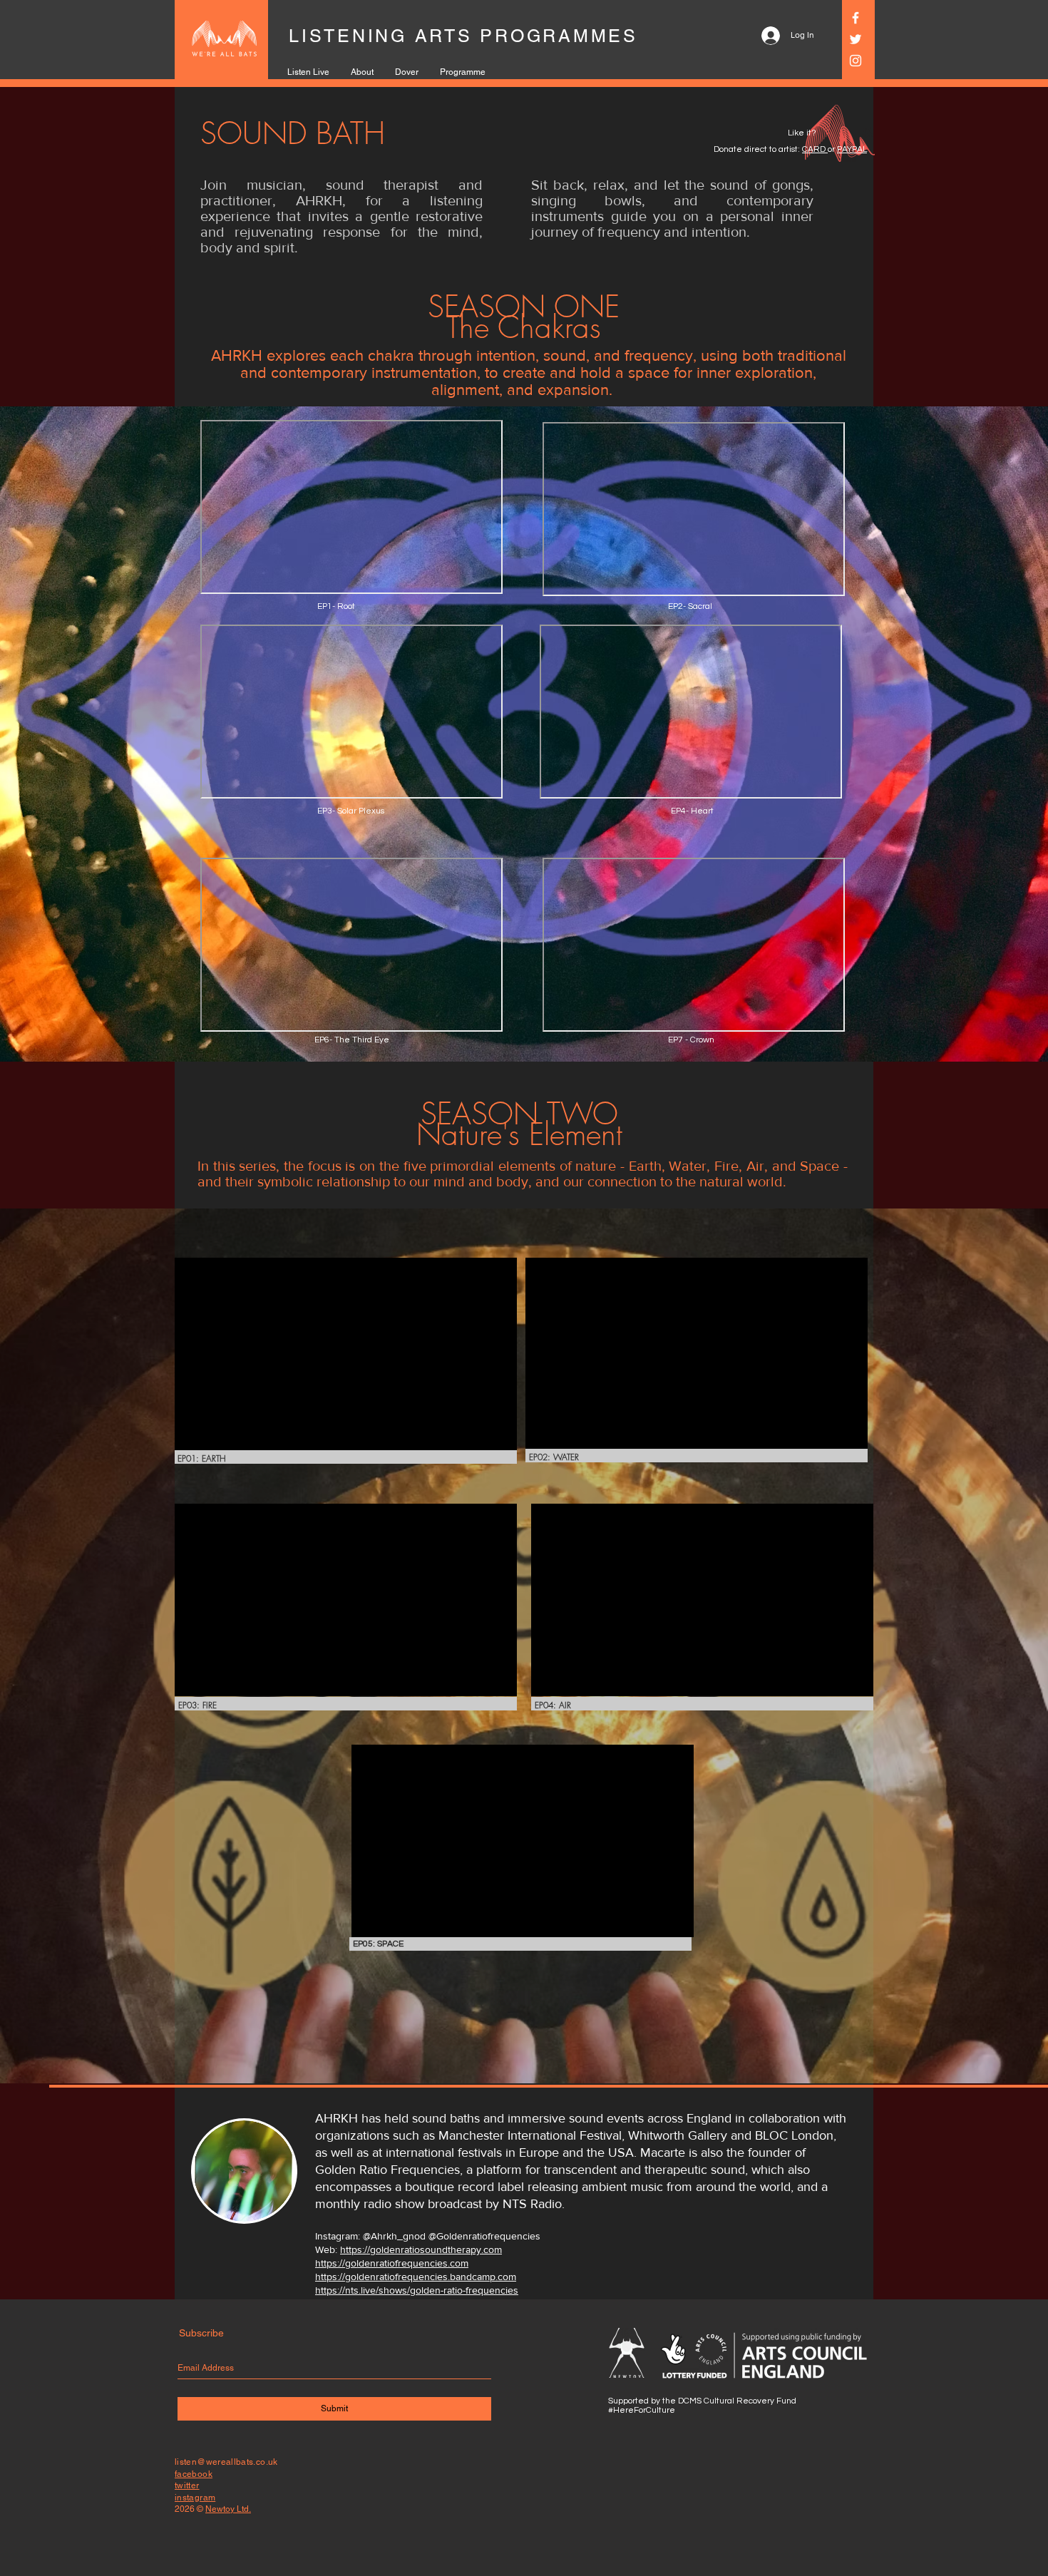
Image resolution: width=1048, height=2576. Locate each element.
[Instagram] (856, 61)
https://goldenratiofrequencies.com (392, 2263)
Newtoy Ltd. (228, 2509)
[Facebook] (856, 18)
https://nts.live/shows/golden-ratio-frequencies (417, 2290)
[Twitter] (856, 39)
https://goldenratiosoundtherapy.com (421, 2249)
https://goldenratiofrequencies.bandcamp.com (416, 2277)
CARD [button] (815, 149)
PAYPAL (852, 149)
